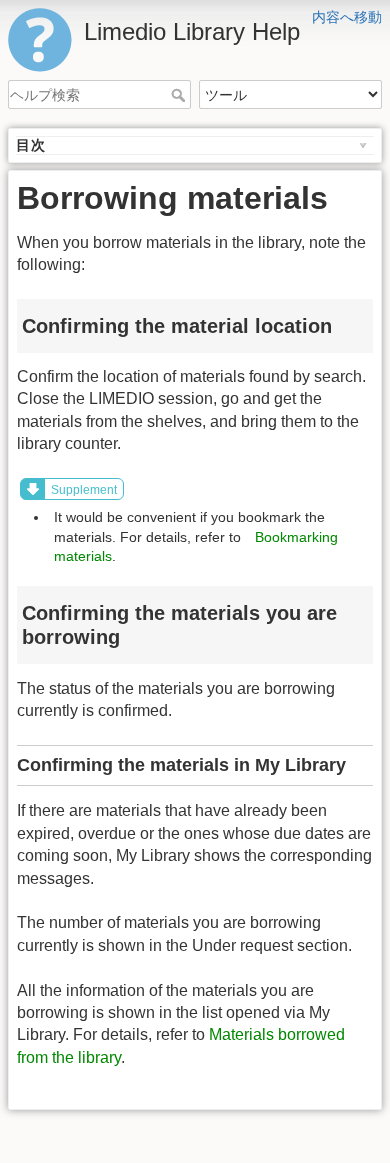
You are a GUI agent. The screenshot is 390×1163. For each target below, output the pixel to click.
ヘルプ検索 (180, 95)
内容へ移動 (347, 17)
